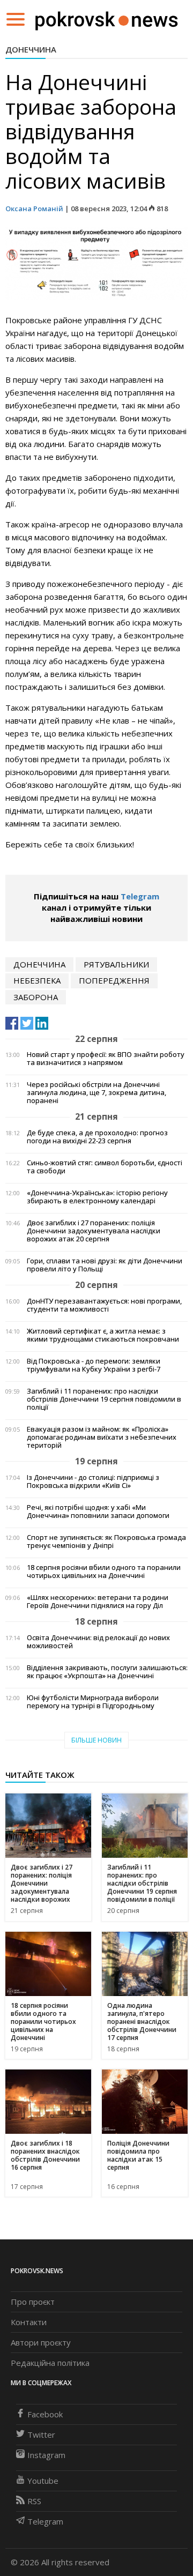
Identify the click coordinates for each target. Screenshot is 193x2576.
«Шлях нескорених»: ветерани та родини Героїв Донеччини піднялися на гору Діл (98, 1602)
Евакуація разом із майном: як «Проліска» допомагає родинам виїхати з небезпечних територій (102, 1437)
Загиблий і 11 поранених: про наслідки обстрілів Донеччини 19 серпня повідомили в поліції (104, 1399)
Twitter (41, 2434)
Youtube (43, 2481)
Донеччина (31, 49)
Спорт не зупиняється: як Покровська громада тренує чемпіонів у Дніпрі (106, 1542)
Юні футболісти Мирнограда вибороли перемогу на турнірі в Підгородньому (93, 1702)
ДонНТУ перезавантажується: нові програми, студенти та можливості (104, 1305)
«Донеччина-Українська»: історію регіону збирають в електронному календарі (97, 1197)
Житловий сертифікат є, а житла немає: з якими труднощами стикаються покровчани (103, 1335)
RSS (34, 2501)
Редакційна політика (50, 2363)
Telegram (140, 896)
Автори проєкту (41, 2342)
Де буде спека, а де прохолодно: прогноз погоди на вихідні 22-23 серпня (97, 1137)
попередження (114, 980)
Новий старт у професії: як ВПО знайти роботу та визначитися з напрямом (106, 1059)
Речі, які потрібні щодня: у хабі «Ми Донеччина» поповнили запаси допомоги (98, 1512)
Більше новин (96, 1740)
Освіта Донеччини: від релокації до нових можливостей (98, 1642)
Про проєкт (33, 2302)
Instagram (46, 2455)
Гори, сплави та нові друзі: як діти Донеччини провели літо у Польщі (105, 1265)
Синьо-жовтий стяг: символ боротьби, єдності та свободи (105, 1167)
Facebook (45, 2414)
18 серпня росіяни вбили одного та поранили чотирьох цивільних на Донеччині (104, 1572)
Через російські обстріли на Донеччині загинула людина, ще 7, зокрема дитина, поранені (96, 1093)
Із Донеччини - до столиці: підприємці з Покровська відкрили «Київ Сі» (93, 1481)
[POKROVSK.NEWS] (106, 18)
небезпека (37, 980)
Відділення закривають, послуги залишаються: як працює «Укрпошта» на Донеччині (107, 1672)
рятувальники (116, 964)
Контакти (29, 2322)
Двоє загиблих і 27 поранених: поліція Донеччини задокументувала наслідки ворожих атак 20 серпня (94, 1231)
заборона (36, 997)
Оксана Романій (34, 209)
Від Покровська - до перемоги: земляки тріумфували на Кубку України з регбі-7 (94, 1365)
